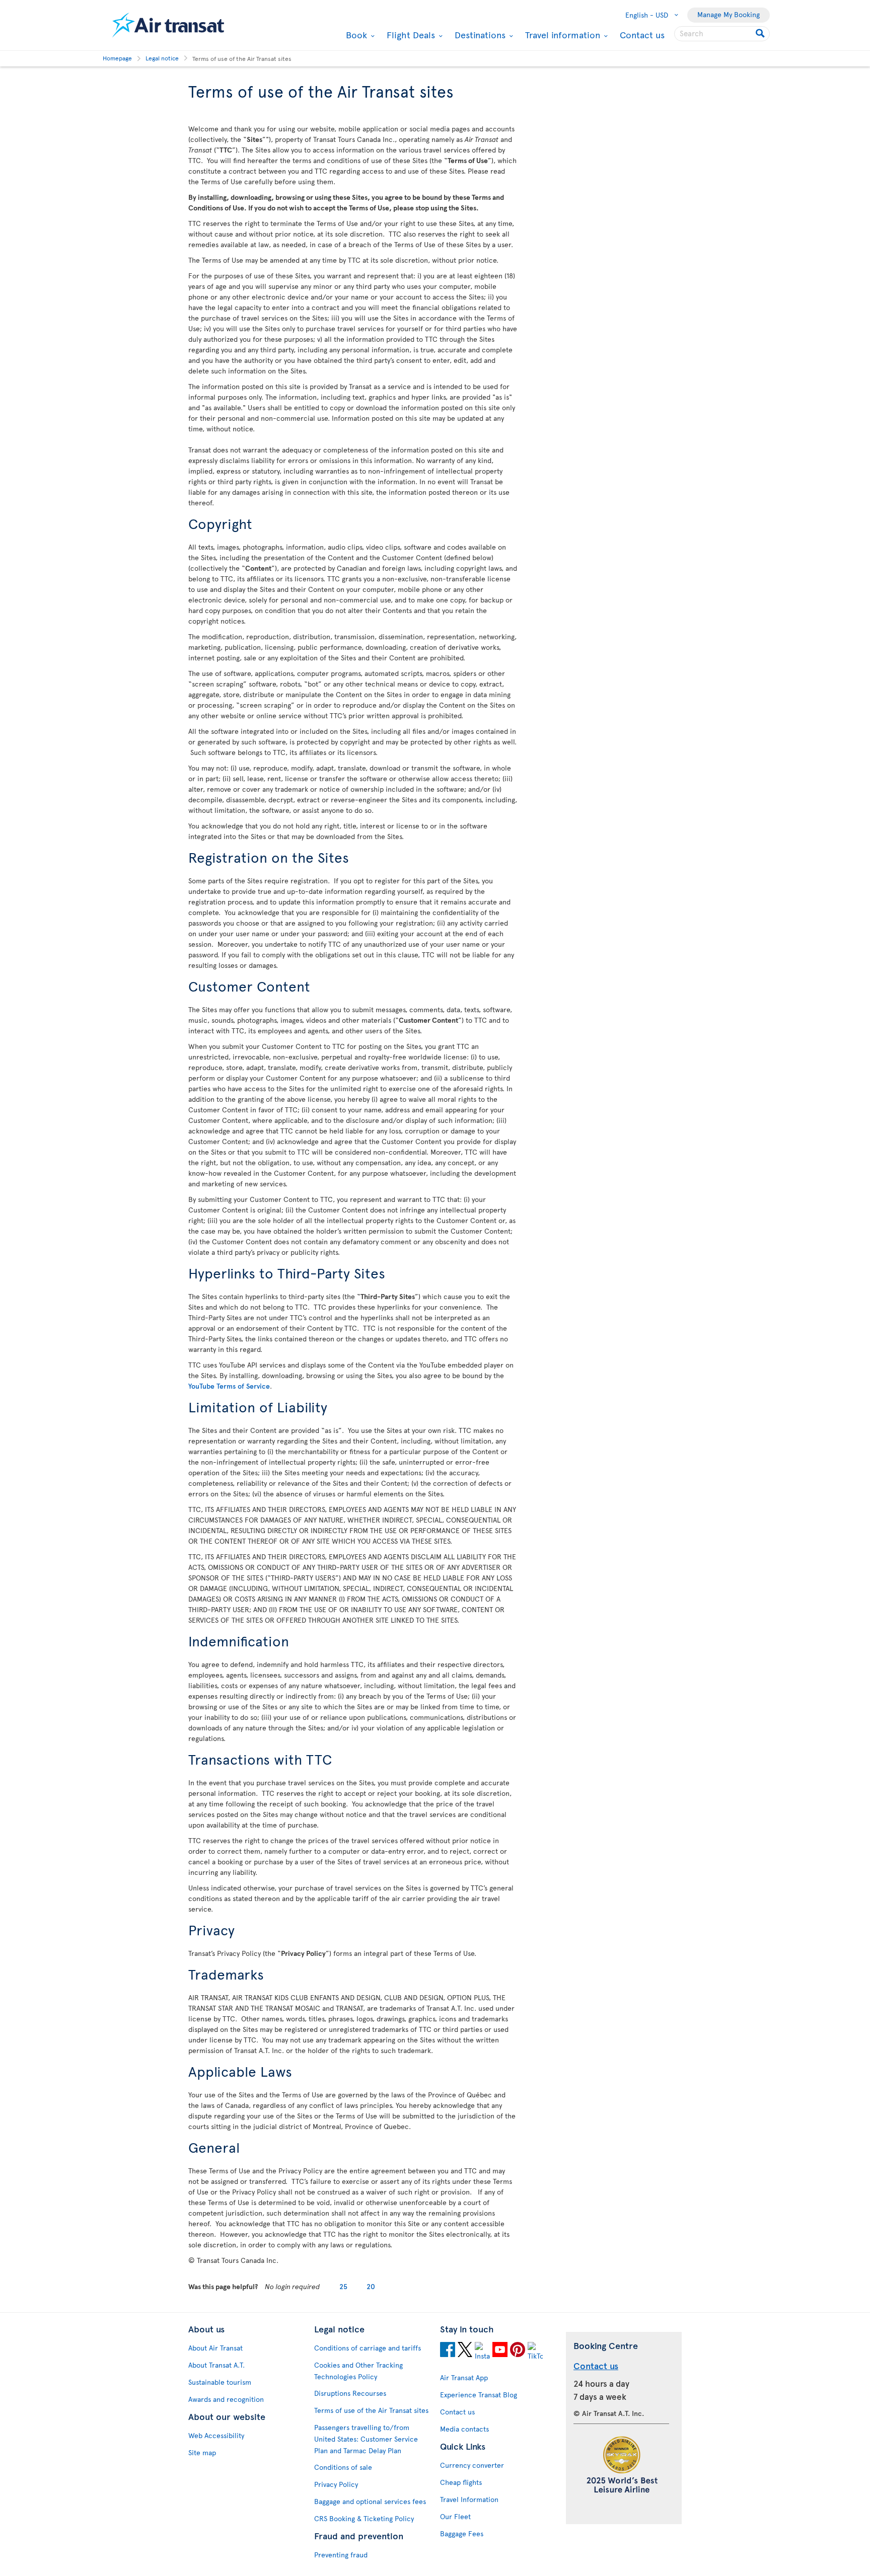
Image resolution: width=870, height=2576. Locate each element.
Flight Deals (410, 35)
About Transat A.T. (216, 2365)
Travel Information (469, 2499)
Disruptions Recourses (350, 2393)
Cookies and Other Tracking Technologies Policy (358, 2371)
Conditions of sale (343, 2467)
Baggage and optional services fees (370, 2501)
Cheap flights (461, 2482)
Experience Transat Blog (479, 2395)
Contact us (642, 34)
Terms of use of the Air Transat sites (371, 2410)
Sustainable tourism (220, 2382)
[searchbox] (722, 34)
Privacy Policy (336, 2484)
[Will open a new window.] (448, 2351)
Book (355, 35)
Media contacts (464, 2429)
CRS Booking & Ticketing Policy (364, 2518)
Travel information (561, 35)
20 (371, 2286)
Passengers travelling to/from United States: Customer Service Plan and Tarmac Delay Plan (366, 2439)
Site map (202, 2452)
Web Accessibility (216, 2435)
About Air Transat (215, 2348)
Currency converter (472, 2465)
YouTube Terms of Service (229, 1386)
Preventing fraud (341, 2555)
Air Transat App (464, 2377)
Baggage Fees (462, 2533)
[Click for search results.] (761, 34)
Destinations (479, 35)
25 (343, 2286)
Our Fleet (455, 2516)
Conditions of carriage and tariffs (368, 2348)
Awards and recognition (226, 2399)
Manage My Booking (729, 14)
